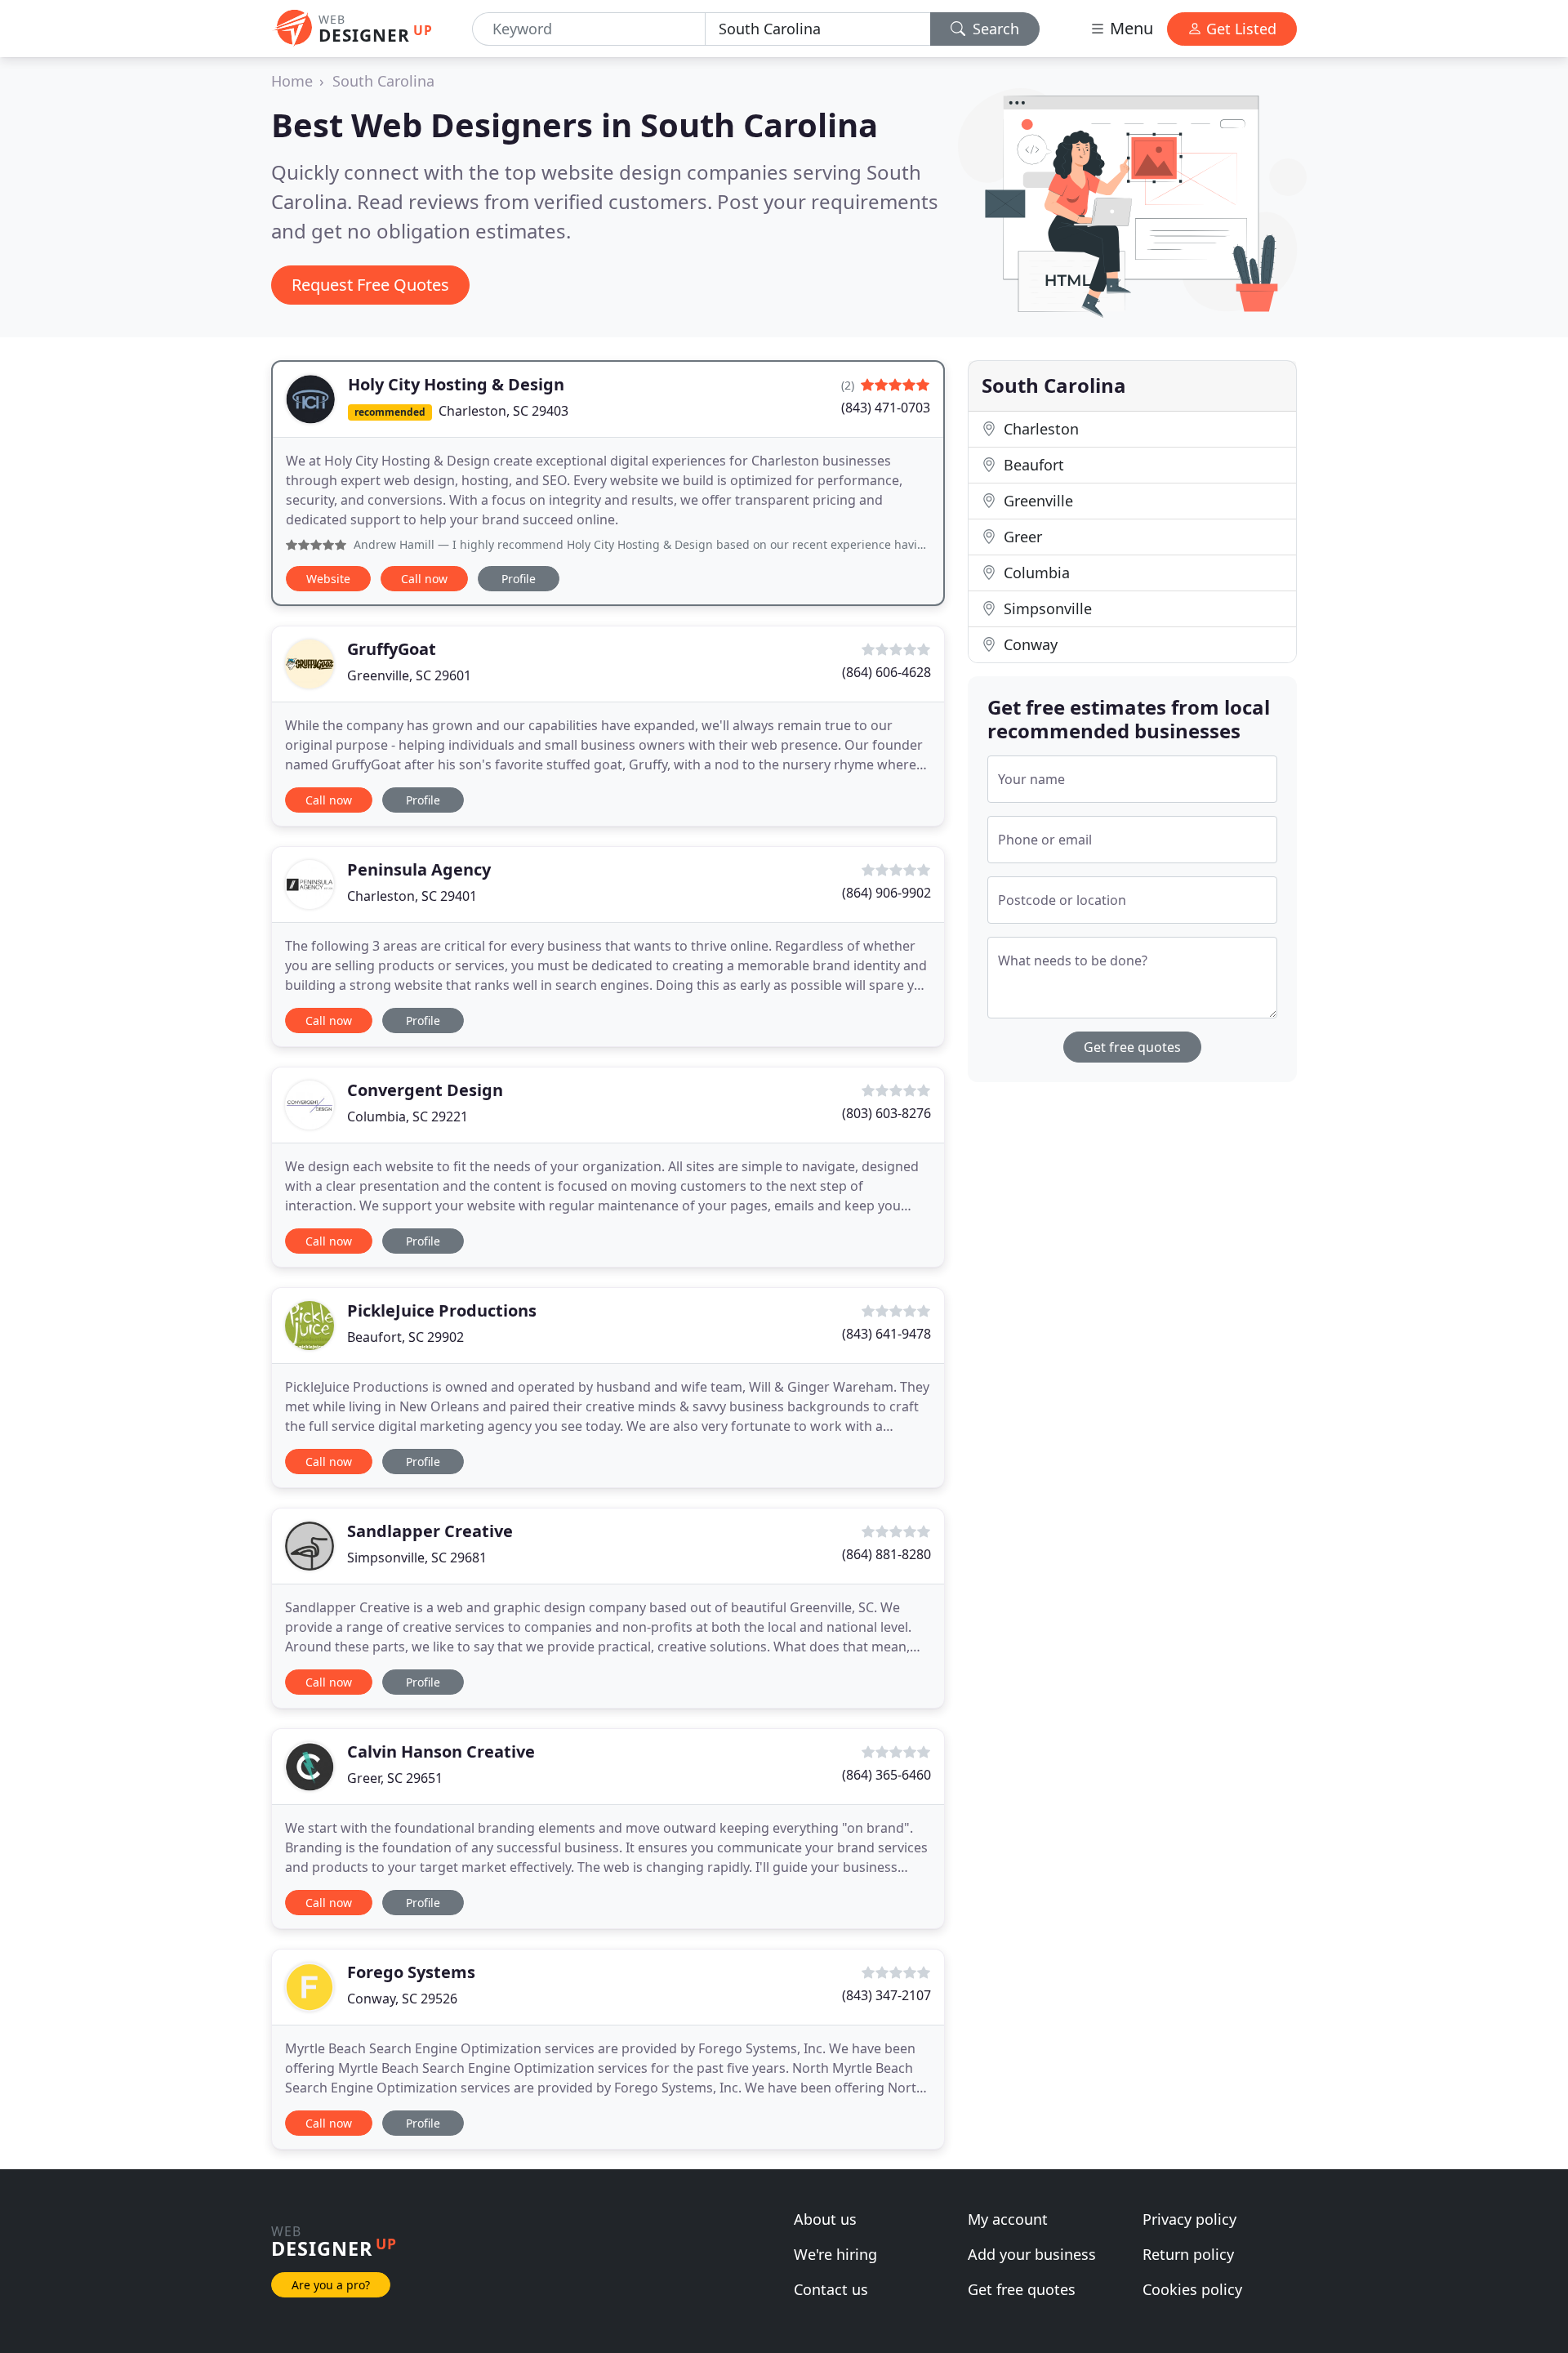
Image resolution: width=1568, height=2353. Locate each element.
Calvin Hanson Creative (441, 1751)
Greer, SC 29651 (395, 1778)
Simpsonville (1046, 608)
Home (292, 81)
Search (994, 29)
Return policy (1188, 2254)
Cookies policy (1192, 2289)
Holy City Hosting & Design (456, 384)
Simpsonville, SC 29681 (417, 1558)
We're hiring (835, 2254)
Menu (1129, 28)
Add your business (1032, 2254)
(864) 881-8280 (886, 1554)
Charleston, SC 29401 (412, 896)
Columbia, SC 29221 (408, 1116)
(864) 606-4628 (886, 672)
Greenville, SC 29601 (409, 675)
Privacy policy (1189, 2219)
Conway (1029, 644)
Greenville (1036, 501)
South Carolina (383, 81)
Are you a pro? (331, 2285)
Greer (1021, 537)
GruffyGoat (392, 649)
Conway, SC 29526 (402, 1999)
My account (1008, 2219)
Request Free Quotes (370, 285)
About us (825, 2219)
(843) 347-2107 (886, 1995)
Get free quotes (1132, 1047)
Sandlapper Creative (430, 1531)
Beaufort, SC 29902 (405, 1337)
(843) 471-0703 (886, 408)
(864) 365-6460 (886, 1775)
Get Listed (1239, 29)
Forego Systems (411, 1972)
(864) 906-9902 (886, 893)
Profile (519, 579)
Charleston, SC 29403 (503, 411)
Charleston (1039, 429)
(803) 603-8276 (886, 1113)
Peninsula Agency (419, 869)
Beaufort (1032, 465)
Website (328, 579)
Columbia (1035, 573)
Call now (424, 579)
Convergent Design (425, 1090)
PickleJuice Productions (442, 1310)
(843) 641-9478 (886, 1334)
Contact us (831, 2289)
